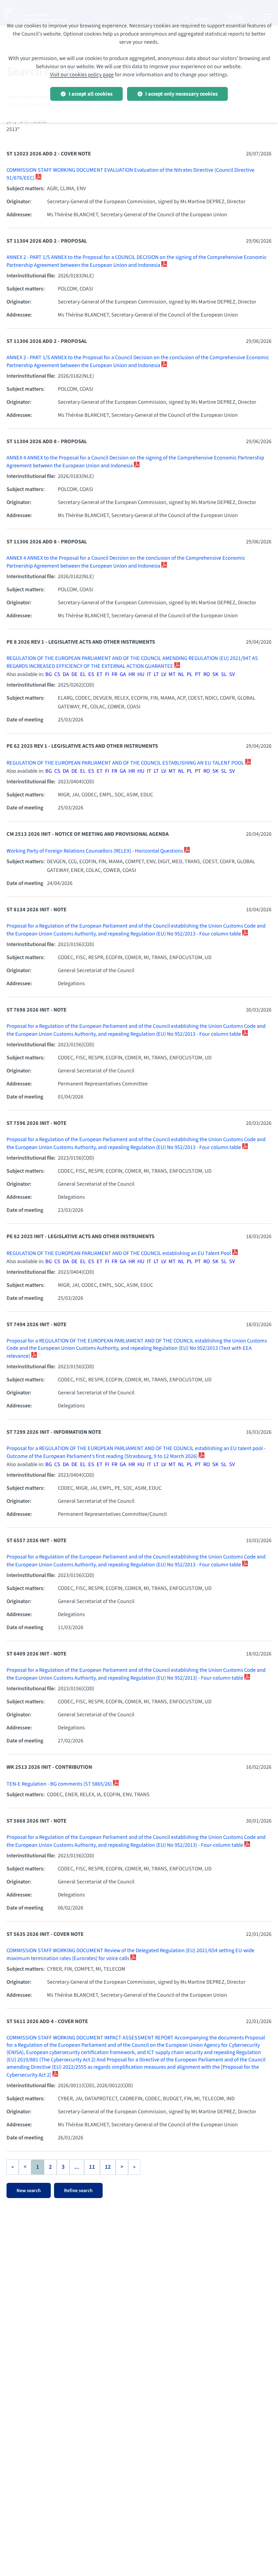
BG (49, 674)
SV (232, 674)
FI (107, 674)
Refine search (78, 2191)
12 (108, 2167)
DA (66, 674)
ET (100, 674)
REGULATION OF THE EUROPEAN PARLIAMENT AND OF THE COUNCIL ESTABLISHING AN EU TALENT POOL (126, 763)
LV (164, 674)
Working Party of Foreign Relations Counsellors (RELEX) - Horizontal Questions (95, 851)
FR (114, 674)
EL (83, 674)
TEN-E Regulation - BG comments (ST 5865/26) (60, 1784)
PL (190, 674)
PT (198, 674)
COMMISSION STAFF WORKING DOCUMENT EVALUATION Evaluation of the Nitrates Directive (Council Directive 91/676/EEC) (130, 174)
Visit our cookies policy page (82, 75)
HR (132, 674)
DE (75, 674)
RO (207, 674)
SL (224, 674)
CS (57, 674)
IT (149, 674)
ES (91, 674)
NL (181, 674)
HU (141, 674)
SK (215, 674)
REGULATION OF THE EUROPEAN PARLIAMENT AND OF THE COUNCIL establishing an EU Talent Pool (119, 1253)
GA (123, 674)
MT (172, 674)
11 (92, 2167)
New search (29, 2191)
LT (156, 674)
